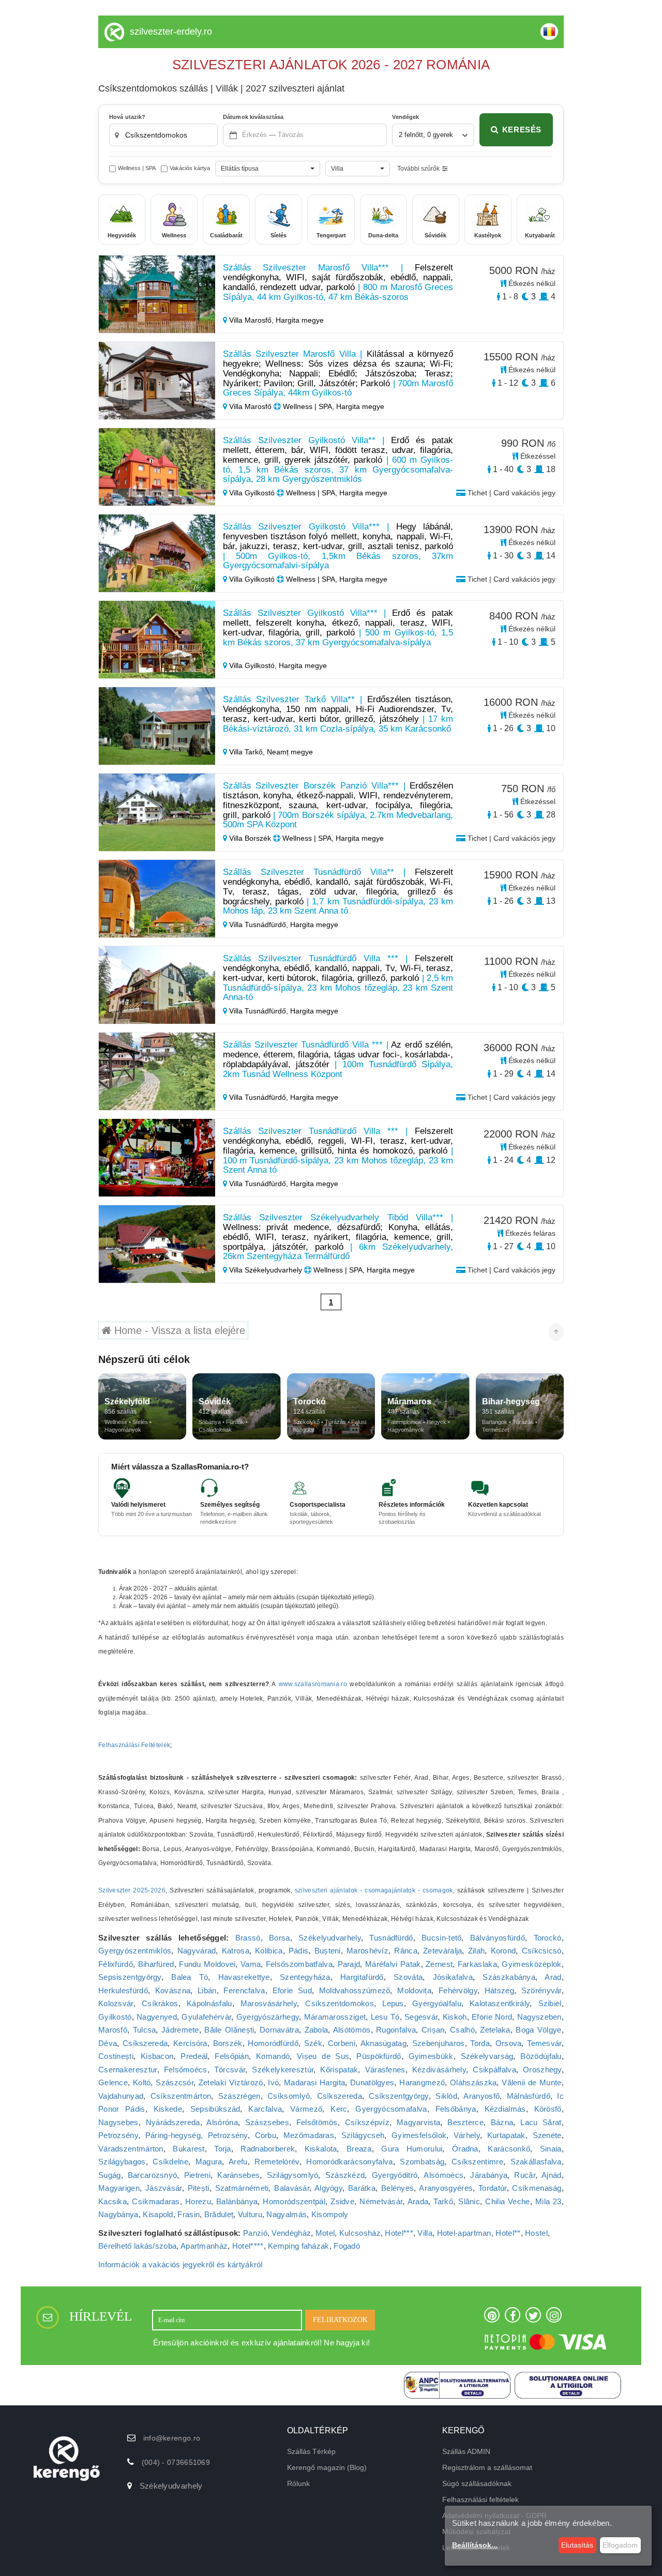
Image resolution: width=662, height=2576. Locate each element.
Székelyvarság (487, 2056)
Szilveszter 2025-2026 (132, 1890)
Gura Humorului (412, 2149)
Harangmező (422, 2082)
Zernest (439, 1964)
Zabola (317, 2030)
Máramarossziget (335, 2017)
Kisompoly (330, 2214)
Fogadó (347, 2246)
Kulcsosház (360, 2233)
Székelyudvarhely (330, 1938)
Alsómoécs (443, 2175)
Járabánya (489, 2175)
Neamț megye (290, 752)
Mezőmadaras (309, 2135)
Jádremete (180, 2030)
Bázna (502, 2122)
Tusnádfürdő (391, 1938)
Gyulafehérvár (206, 2017)
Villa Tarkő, (247, 752)
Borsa (280, 1938)
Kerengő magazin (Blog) (327, 2467)
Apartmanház (204, 2246)
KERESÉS (522, 130)
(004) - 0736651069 (176, 2462)
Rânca (406, 1951)
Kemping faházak (299, 2246)
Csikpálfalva (494, 2070)
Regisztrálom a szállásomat (487, 2467)
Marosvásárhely (269, 2003)
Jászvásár (164, 2188)
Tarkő (443, 2201)
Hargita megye (300, 320)
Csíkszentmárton (181, 2096)
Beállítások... (475, 2545)
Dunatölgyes (372, 2082)
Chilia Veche (507, 2201)
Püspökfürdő (379, 2056)
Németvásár (381, 2201)
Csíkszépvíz (367, 2122)
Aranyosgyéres (446, 2188)
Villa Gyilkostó (252, 493)
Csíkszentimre (477, 2162)
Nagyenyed (157, 2017)
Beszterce (465, 2122)
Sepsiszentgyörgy (130, 1977)
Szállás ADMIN (466, 2451)
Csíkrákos (160, 2003)
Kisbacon (157, 2056)
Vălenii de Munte (531, 2082)
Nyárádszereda (173, 2122)
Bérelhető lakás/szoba (137, 2246)
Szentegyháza (305, 1977)
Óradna (465, 2149)
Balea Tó (190, 1977)
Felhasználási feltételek (480, 2499)
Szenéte (547, 2135)
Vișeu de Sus (323, 2056)
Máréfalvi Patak (393, 1964)
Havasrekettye (244, 1977)
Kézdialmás (505, 2109)
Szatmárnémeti (242, 2188)
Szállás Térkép (311, 2451)
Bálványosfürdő (498, 1938)
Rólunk (298, 2483)
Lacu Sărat (541, 2122)
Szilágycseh (363, 2135)
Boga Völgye (538, 2030)
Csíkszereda (145, 2043)
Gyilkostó (115, 2017)
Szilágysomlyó (293, 2175)
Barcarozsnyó (153, 2175)
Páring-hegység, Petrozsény (197, 2135)
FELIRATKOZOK (340, 2320)
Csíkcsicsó (542, 1951)
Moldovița (414, 1990)
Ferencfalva (244, 1990)
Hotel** (508, 2233)
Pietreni (197, 2175)
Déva (108, 2043)
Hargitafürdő (362, 1977)
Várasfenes (385, 2070)
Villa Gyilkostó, (253, 665)
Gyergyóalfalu (437, 2003)
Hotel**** (248, 2246)
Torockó (548, 1938)
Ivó (273, 2082)
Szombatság (422, 2162)
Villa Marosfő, (251, 320)
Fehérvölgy (458, 1990)
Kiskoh (455, 2017)
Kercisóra (190, 2043)
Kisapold (158, 2214)
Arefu (238, 2162)
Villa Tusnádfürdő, (259, 925)
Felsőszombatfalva (299, 1964)
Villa (425, 2233)
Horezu (198, 2201)
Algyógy (328, 2188)
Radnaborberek (268, 2149)
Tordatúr (492, 2188)
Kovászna (173, 1990)
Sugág (110, 2175)
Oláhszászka (473, 2082)
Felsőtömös (317, 2122)
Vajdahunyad (121, 2096)
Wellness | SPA (137, 168)
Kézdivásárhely (439, 2070)
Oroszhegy (542, 2070)
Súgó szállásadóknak (477, 2483)
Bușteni (328, 1951)
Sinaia (551, 2149)
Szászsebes (267, 2122)
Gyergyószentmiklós (135, 1951)
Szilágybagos (122, 2162)
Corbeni (342, 2043)
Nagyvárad (197, 1951)
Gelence (113, 2082)
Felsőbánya (456, 2109)
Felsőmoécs (186, 2070)
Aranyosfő (482, 2096)
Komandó (273, 2056)
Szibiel (550, 2003)
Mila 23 (548, 2201)
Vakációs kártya (190, 168)
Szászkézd (345, 2175)
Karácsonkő (509, 2149)
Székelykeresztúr (283, 2070)
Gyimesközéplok (531, 1964)
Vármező (306, 2109)
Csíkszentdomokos (340, 2003)
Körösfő (548, 2109)
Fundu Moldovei (207, 1964)
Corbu (266, 2135)
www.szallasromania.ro (313, 1684)
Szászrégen (239, 2096)
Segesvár (421, 2017)
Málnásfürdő (529, 2096)
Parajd (349, 1964)
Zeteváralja (442, 1951)
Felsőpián (232, 2056)
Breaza (359, 2149)
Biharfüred (156, 1964)
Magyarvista (418, 2122)
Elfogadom (620, 2545)
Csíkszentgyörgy (399, 2096)
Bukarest (189, 2149)
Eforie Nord (492, 2017)
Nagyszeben (539, 2017)
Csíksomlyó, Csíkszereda (315, 2096)
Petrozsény (118, 2135)
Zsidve (342, 2201)
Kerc (339, 2109)
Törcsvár (230, 2070)
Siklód (446, 2096)
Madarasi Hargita (314, 2082)
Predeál (194, 2056)
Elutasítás (577, 2545)
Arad (553, 1977)
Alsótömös (352, 2030)
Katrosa (236, 1951)
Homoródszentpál (294, 2201)
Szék (313, 2043)
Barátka (362, 2188)
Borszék (228, 2043)
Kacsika (112, 2201)
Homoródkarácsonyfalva (349, 2162)
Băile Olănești (229, 2030)
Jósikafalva (453, 1977)
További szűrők (418, 169)
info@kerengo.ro (172, 2438)
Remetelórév (277, 2162)
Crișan (433, 2030)
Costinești (116, 2056)
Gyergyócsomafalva (391, 2109)
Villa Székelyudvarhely (266, 1270)
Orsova (509, 2043)
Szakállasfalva (536, 2162)
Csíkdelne (170, 2162)
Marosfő (113, 2030)
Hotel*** (399, 2233)
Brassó (248, 1938)
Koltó (142, 2082)
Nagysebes (118, 2122)
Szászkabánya (509, 1977)
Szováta (408, 1977)
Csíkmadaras (156, 2201)
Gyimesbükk (431, 2056)
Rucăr (525, 2175)
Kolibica (269, 1951)
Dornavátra (279, 2030)
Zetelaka (495, 2030)
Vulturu (250, 2214)
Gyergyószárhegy (268, 2017)
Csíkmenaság (537, 2188)
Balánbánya (237, 2201)
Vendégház (291, 2233)
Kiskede (168, 2109)
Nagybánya (118, 2214)
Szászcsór (175, 2082)
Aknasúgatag (383, 2043)
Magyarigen (119, 2188)
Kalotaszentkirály (500, 2003)
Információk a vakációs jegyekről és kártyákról (180, 2264)
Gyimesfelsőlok (419, 2135)
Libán (207, 1990)
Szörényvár (541, 1990)
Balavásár (292, 2188)
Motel (325, 2233)
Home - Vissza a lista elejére (178, 1330)
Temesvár (544, 2043)
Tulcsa (145, 2030)
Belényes (397, 2188)
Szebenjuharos (439, 2043)
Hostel (536, 2233)
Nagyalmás (287, 2214)
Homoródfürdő (273, 2043)
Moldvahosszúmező (355, 1990)
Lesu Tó (385, 2017)
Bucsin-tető (441, 1938)
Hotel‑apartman (464, 2233)
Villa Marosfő (250, 406)
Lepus (393, 2003)
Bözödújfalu (541, 2056)
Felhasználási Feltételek (134, 1745)
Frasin (189, 2214)
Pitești (199, 2188)
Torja (223, 2149)
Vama (251, 1964)
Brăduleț (219, 2214)
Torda (480, 2043)
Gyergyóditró (395, 2175)
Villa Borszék (250, 838)
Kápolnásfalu (209, 2003)
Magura (209, 2162)
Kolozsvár (116, 2003)
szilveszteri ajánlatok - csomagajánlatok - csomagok (374, 1890)
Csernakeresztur (128, 2070)
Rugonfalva (396, 2030)
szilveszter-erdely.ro (171, 32)
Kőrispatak (339, 2070)
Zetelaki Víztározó (231, 2082)
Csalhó (462, 2030)
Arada (418, 2201)
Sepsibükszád (215, 2109)
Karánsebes (238, 2175)
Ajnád (552, 2175)
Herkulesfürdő (123, 1990)
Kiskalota (321, 2149)
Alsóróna (222, 2122)
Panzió (255, 2233)
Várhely (467, 2135)
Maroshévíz (367, 1951)
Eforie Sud (292, 1990)
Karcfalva (265, 2109)
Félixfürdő (116, 1964)
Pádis (299, 1951)
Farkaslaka (477, 1964)
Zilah (477, 1951)
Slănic (469, 2201)
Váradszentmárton (131, 2149)
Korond (503, 1951)
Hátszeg (499, 1990)
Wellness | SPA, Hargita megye (333, 406)
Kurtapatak (506, 2135)
